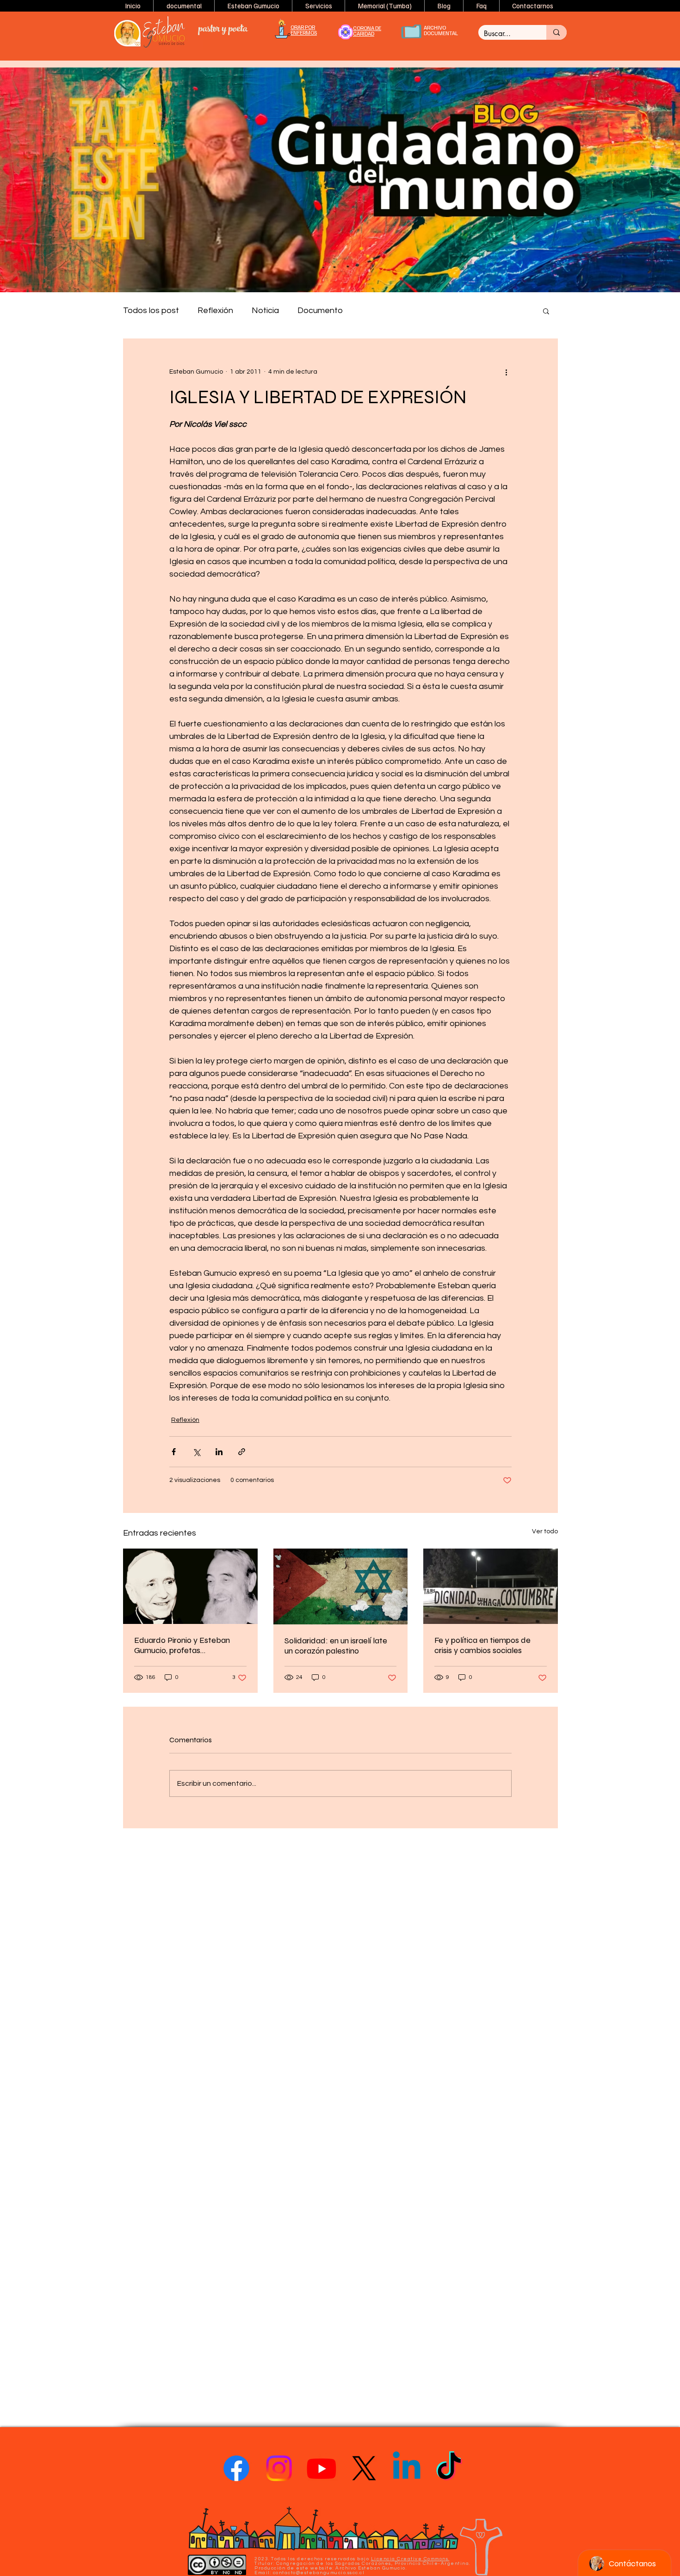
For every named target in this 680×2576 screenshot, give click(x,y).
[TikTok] (449, 2468)
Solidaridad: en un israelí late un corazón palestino (336, 1646)
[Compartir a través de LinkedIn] (219, 1452)
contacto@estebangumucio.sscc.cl (319, 2573)
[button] (253, 6)
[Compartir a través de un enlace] (242, 1452)
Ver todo (545, 1531)
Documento (320, 310)
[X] (364, 2468)
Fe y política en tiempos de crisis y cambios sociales (482, 1645)
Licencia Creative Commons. (410, 2559)
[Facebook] (236, 2468)
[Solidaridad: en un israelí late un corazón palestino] (341, 1586)
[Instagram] (279, 2468)
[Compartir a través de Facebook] (174, 1452)
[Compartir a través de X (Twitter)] (196, 1452)
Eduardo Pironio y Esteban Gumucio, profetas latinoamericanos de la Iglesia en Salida (188, 1645)
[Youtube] (321, 2468)
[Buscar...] (556, 32)
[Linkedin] (407, 2468)
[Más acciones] (506, 372)
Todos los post (151, 310)
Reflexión (215, 310)
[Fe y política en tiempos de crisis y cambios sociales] (491, 1586)
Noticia (265, 310)
